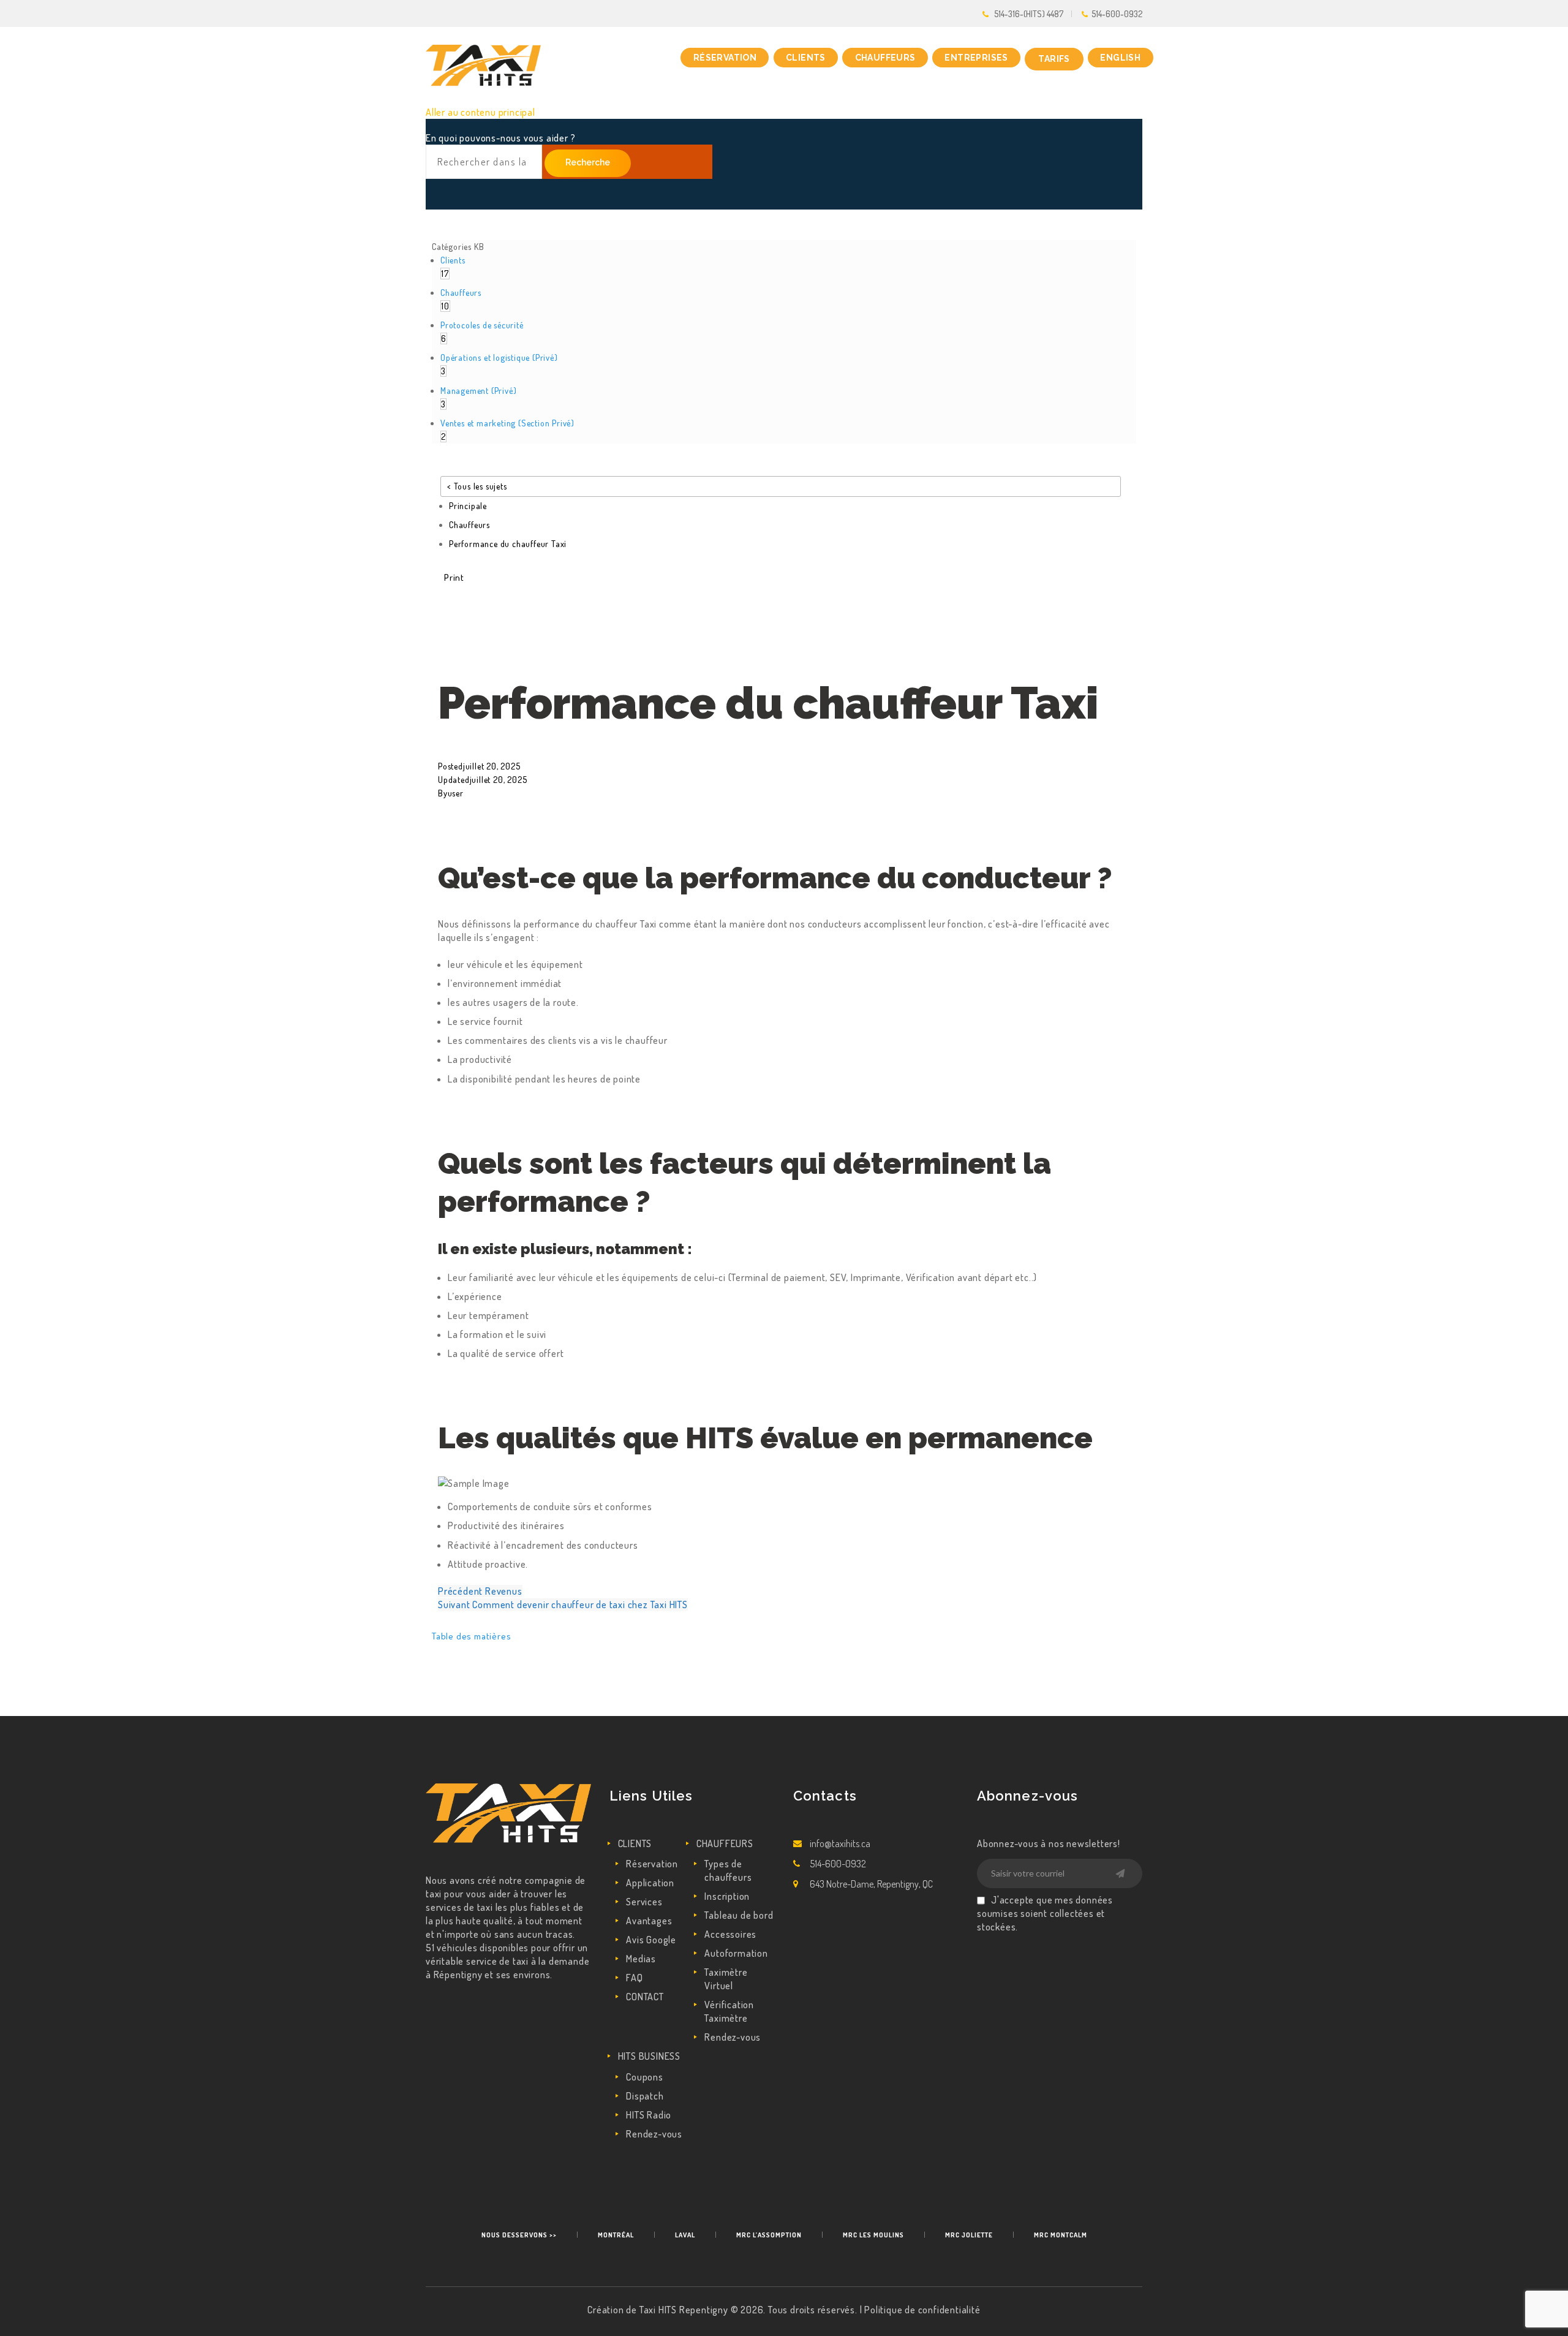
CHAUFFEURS (725, 1843)
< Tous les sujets (477, 486)
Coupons (645, 2077)
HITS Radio (649, 2115)
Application (650, 1883)
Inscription (727, 1896)
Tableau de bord (739, 1915)
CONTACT (645, 1997)
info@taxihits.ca (840, 1843)
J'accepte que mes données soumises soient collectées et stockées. (1045, 1913)
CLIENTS (635, 1843)
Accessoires (730, 1934)
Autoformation (736, 1953)
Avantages (649, 1921)
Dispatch (645, 2096)
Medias (641, 1959)
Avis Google (651, 1940)
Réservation (652, 1864)
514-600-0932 (1117, 14)
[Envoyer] (1120, 1874)
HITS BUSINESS (649, 2056)
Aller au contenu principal (481, 112)
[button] (454, 577)
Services (644, 1902)
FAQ (634, 1978)
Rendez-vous (733, 2037)
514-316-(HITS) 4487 (1029, 14)
